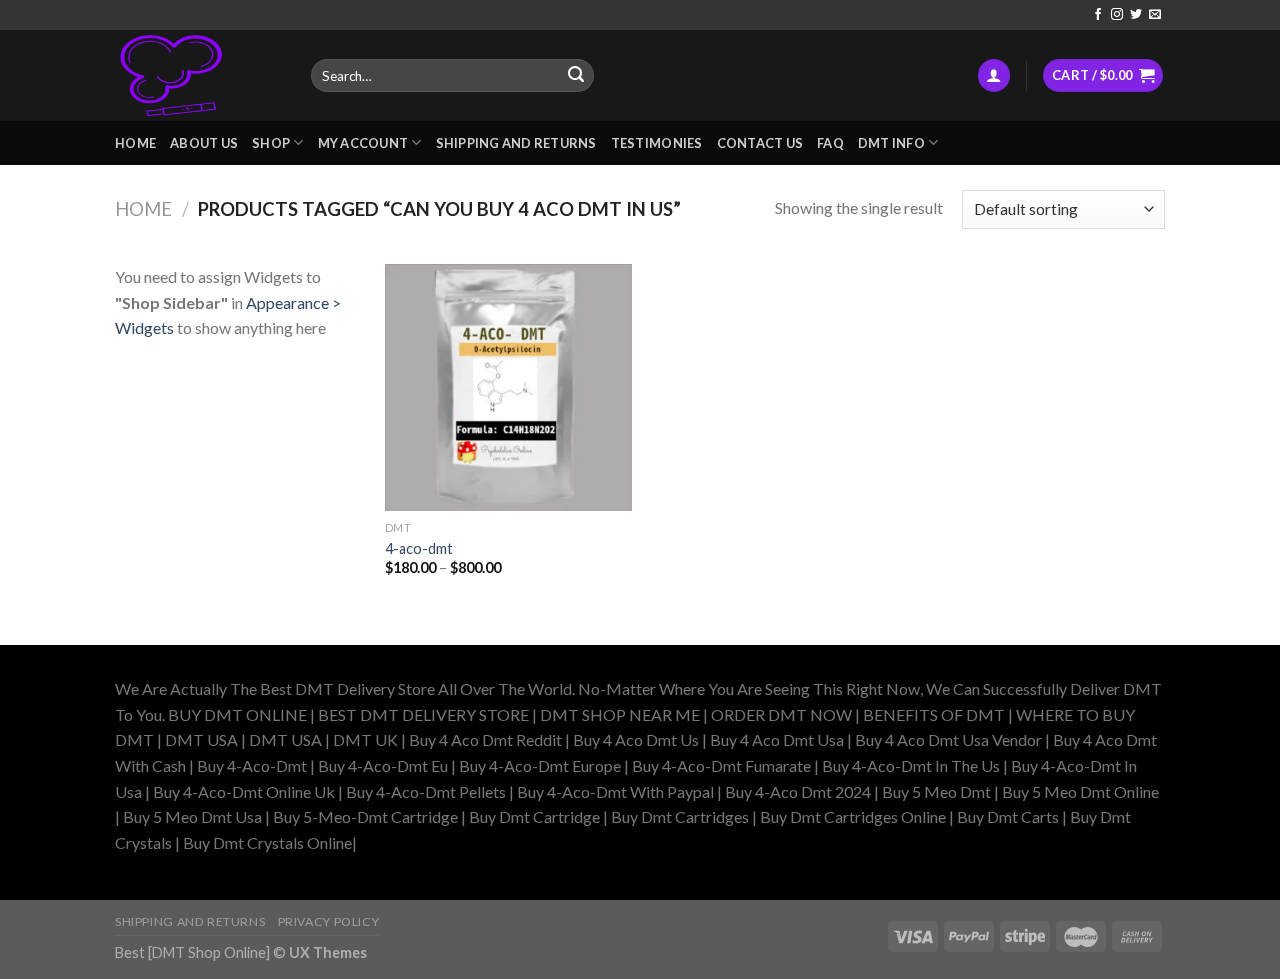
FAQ (830, 143)
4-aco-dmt (419, 548)
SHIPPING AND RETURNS (516, 143)
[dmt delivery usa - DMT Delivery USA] (198, 75)
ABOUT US (204, 143)
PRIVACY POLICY (329, 921)
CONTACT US (760, 143)
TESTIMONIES (657, 143)
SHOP (271, 143)
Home (143, 209)
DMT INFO (891, 143)
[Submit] (576, 76)
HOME (135, 143)
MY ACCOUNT (363, 143)
